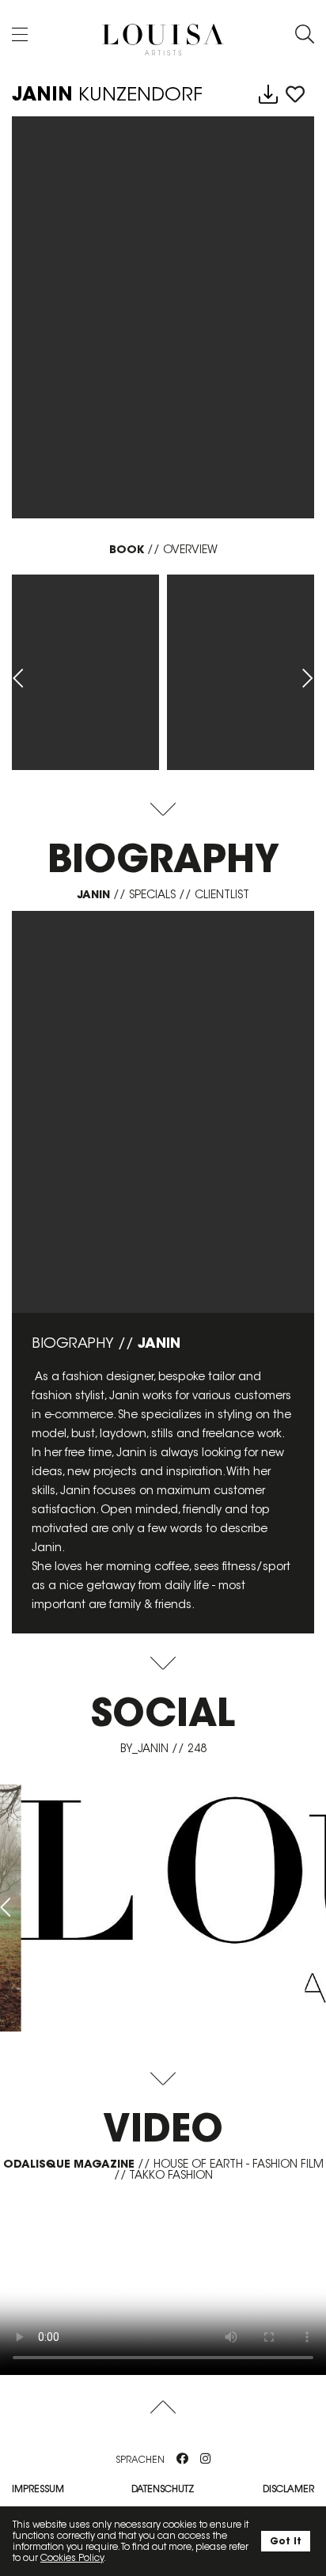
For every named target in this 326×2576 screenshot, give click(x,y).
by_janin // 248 (163, 1748)
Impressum (38, 2489)
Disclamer (288, 2489)
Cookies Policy (72, 2557)
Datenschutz (163, 2489)
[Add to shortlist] (295, 95)
